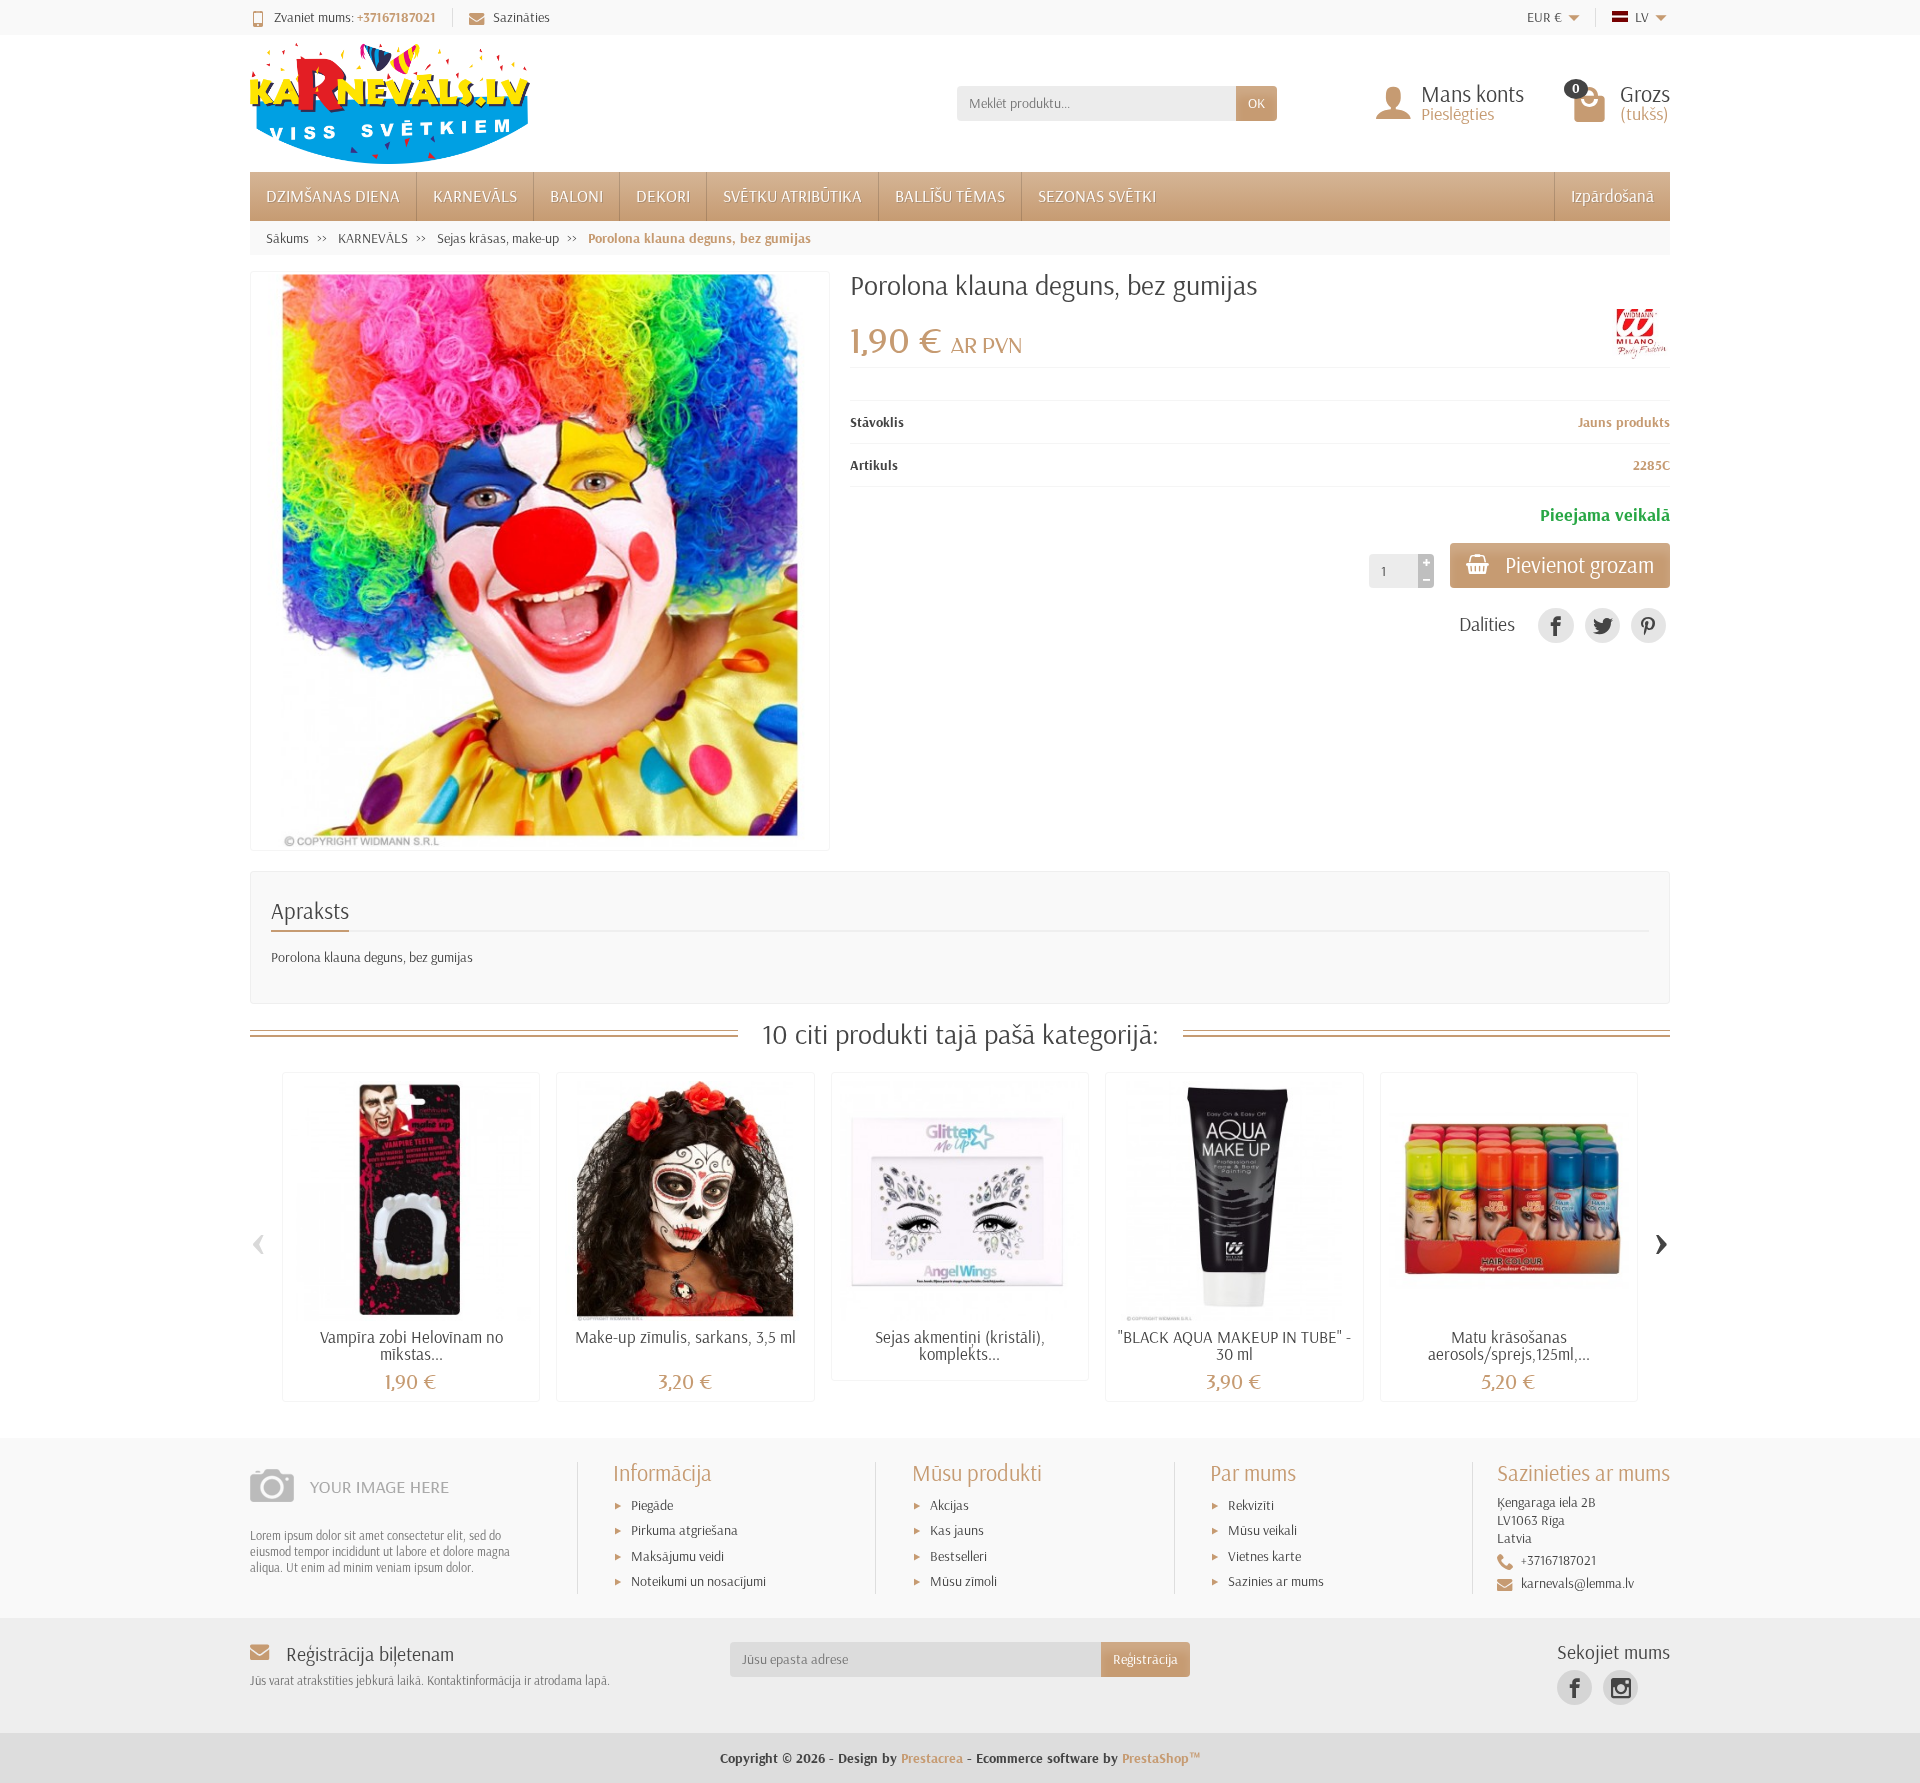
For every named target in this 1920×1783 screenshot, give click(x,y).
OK (1256, 103)
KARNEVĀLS (475, 195)
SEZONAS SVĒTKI (1097, 195)
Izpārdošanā (1612, 195)
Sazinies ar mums (1276, 1581)
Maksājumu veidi (677, 1556)
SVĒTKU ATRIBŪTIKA (792, 195)
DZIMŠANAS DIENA (333, 195)
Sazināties (521, 17)
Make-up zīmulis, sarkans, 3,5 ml (685, 1336)
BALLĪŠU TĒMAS (950, 195)
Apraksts (310, 911)
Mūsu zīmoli (963, 1581)
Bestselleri (958, 1556)
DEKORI (663, 195)
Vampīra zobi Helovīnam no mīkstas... (411, 1345)
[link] (1555, 625)
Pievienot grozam (1579, 565)
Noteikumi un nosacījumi (698, 1581)
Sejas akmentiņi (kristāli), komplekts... (960, 1345)
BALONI (576, 195)
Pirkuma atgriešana (684, 1530)
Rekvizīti (1251, 1505)
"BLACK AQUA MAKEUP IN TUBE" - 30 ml (1234, 1345)
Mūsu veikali (1262, 1530)
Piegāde (652, 1505)
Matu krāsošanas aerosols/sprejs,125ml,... (1509, 1345)
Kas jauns (957, 1530)
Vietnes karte (1264, 1556)
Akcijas (949, 1505)
